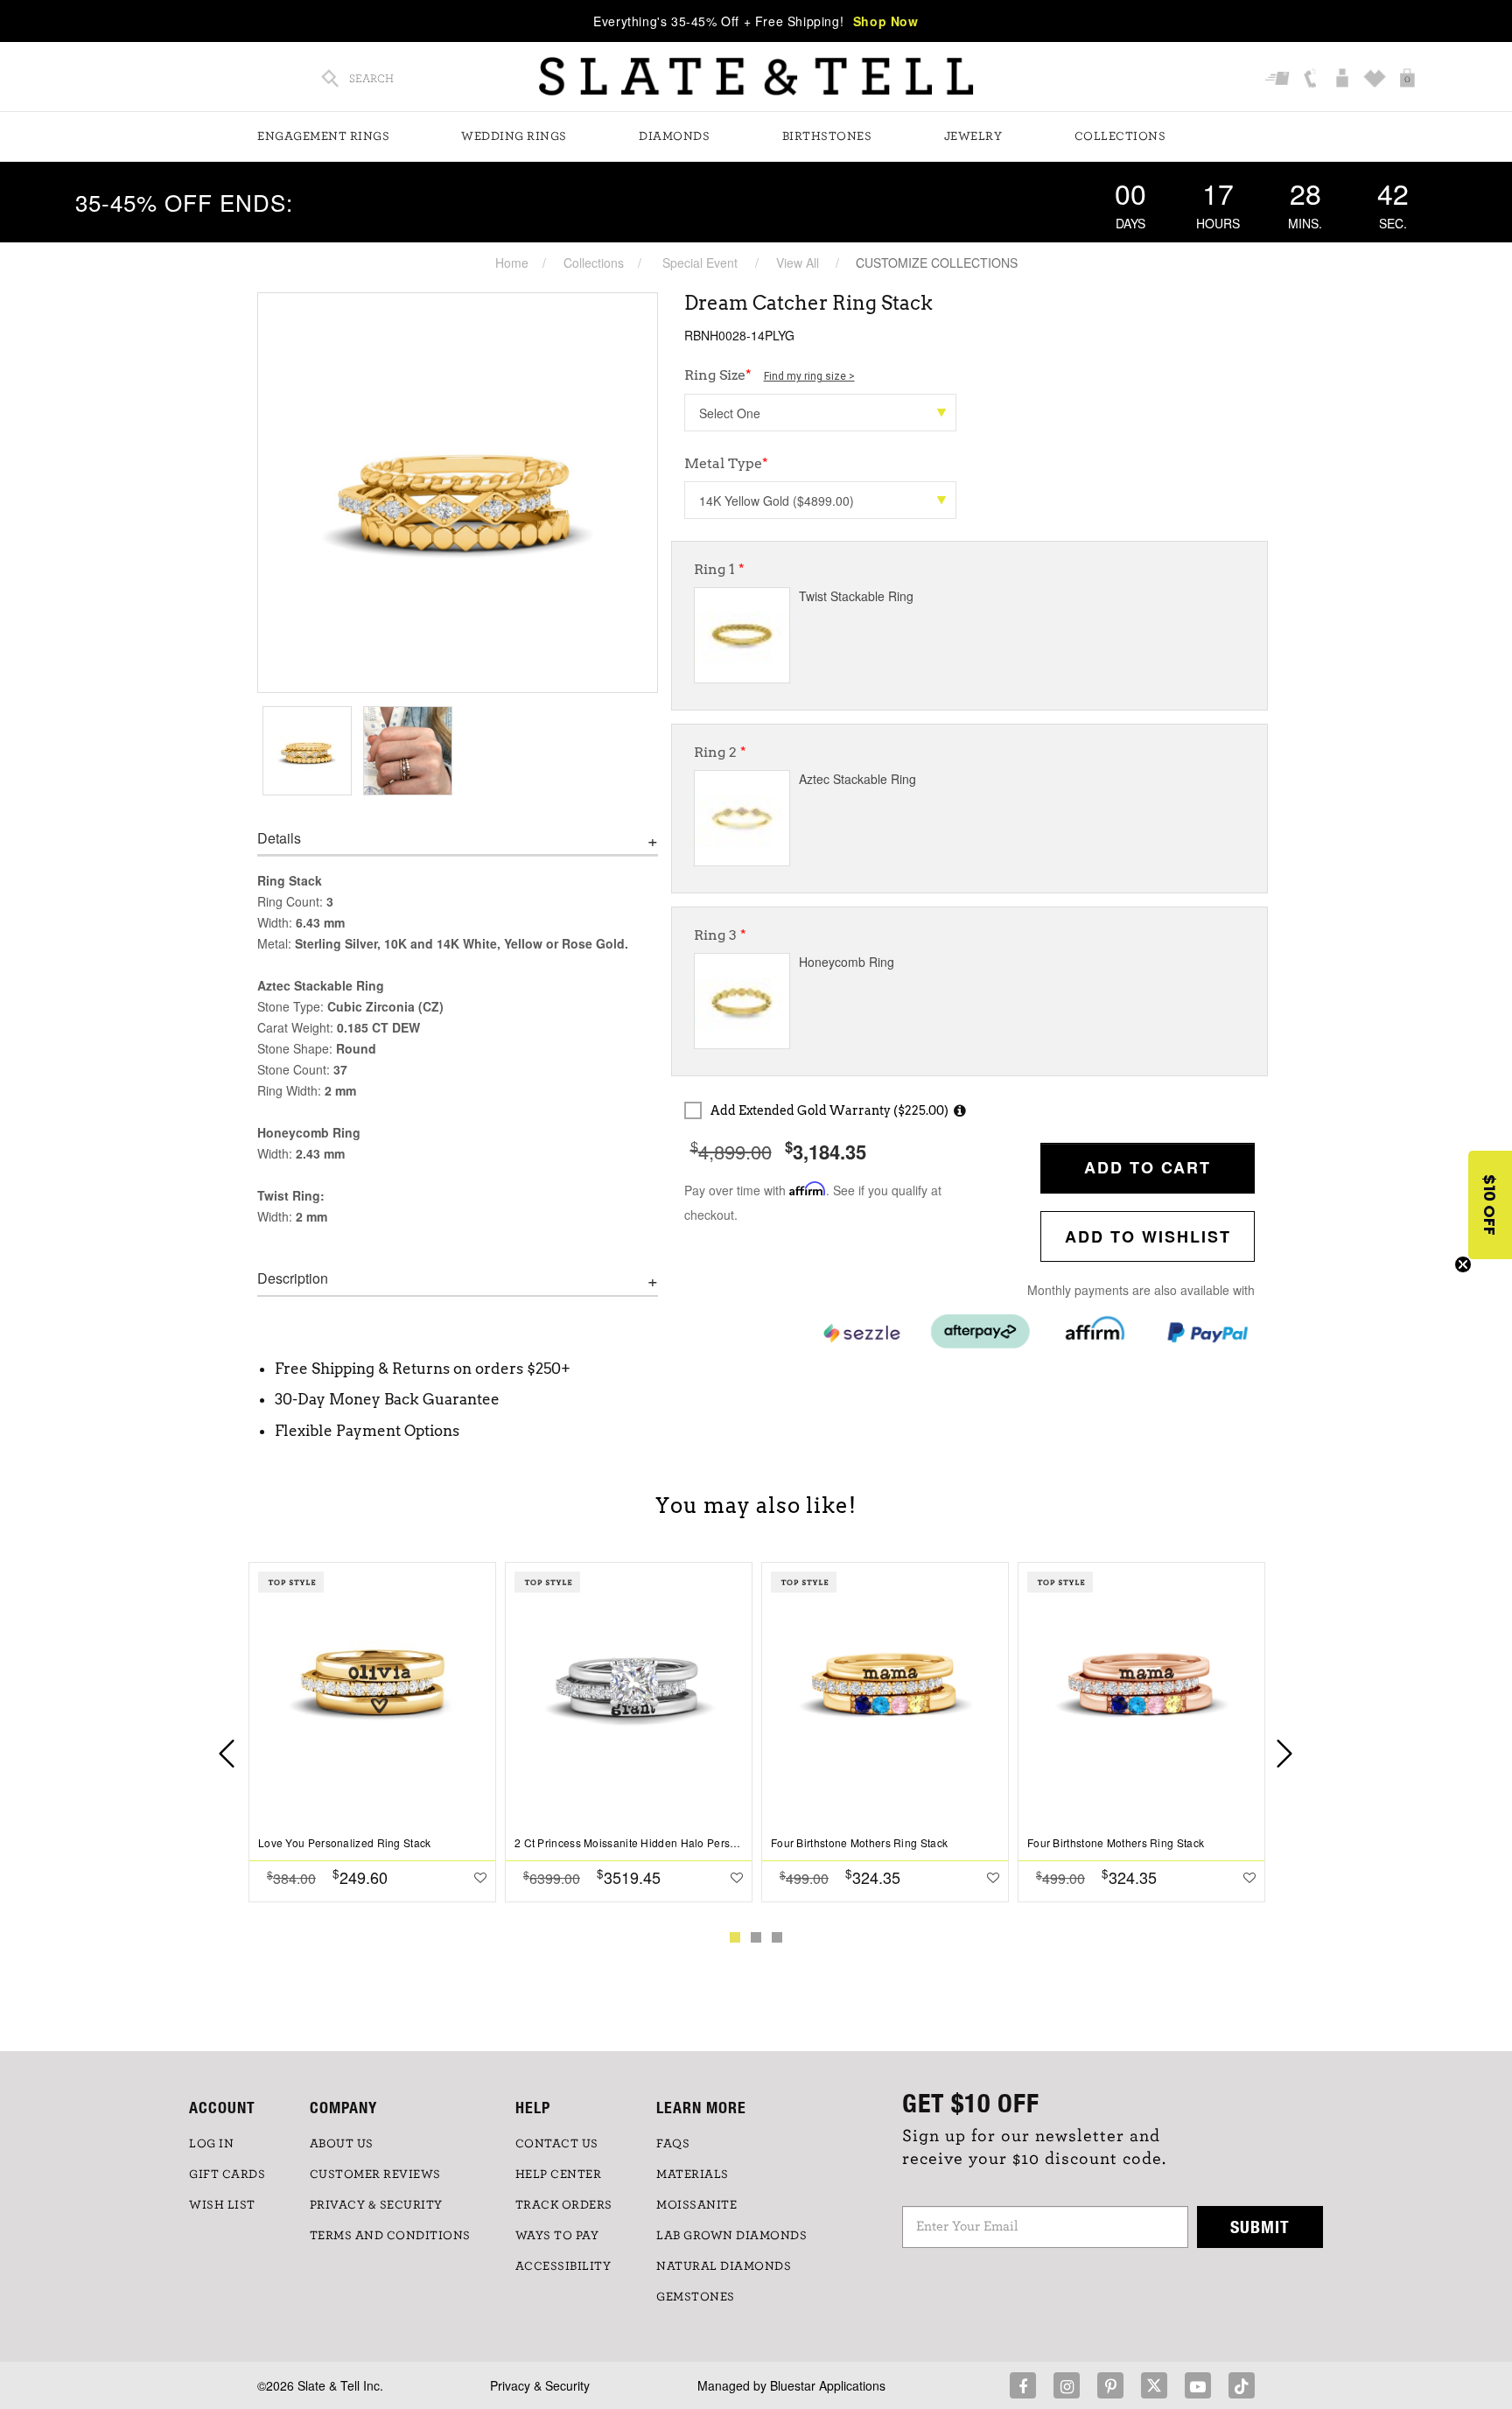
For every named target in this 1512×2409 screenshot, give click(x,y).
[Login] (1344, 80)
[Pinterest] (1110, 2385)
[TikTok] (1242, 2385)
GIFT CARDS (227, 2174)
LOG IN (211, 2144)
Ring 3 (720, 935)
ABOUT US (342, 2144)
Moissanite (696, 2205)
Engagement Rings (323, 137)
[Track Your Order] (1280, 80)
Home (512, 263)
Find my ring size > (809, 376)
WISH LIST (222, 2205)
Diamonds (674, 137)
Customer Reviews (375, 2174)
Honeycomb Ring (847, 962)
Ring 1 (719, 569)
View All (798, 263)
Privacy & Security (540, 2385)
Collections (1120, 137)
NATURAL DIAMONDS (724, 2266)
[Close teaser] (1463, 1264)
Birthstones (827, 137)
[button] (1490, 1205)
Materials (693, 2174)
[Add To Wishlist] (480, 1877)
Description (293, 1278)
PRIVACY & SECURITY (376, 2205)
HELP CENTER (559, 2174)
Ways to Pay (557, 2236)
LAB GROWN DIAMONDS (731, 2236)
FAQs (673, 2144)
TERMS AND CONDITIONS (390, 2236)
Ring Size (770, 375)
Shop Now (886, 21)
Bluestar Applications (828, 2385)
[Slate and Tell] (756, 77)
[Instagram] (1067, 2385)
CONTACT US (557, 2144)
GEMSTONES (696, 2297)
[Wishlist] (1377, 80)
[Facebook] (1023, 2385)
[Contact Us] (1312, 80)
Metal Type (726, 463)
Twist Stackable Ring (856, 596)
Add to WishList (1148, 1236)
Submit (1260, 2227)
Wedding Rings (514, 137)
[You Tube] (1198, 2385)
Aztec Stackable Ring (857, 779)
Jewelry (973, 137)
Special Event (700, 263)
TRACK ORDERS (564, 2205)
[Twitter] (1154, 2385)
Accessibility (563, 2266)
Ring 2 (720, 752)
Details (279, 838)
